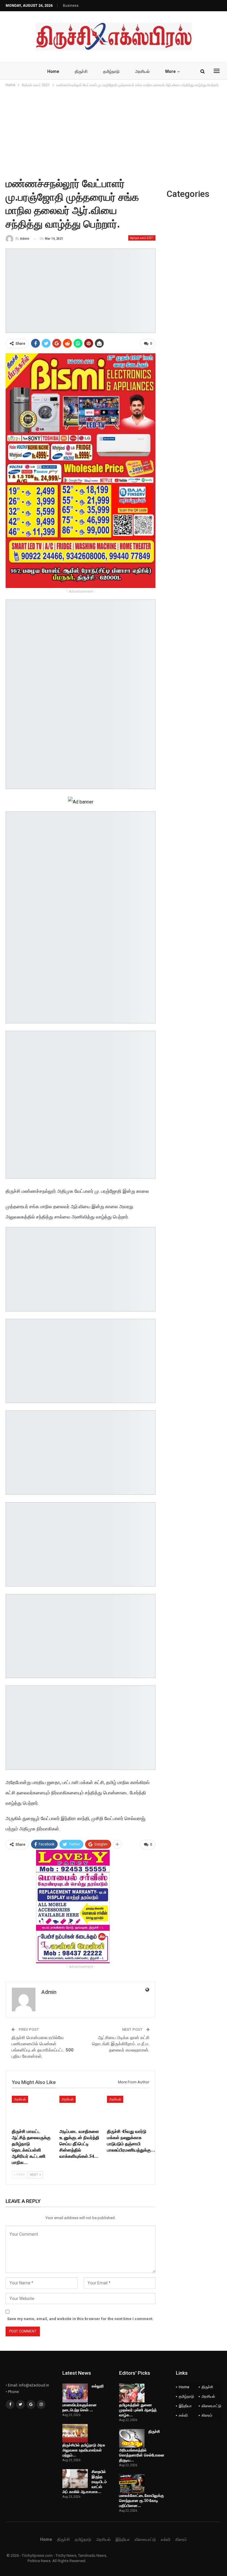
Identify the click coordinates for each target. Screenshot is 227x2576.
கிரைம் (207, 2415)
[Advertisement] (113, 133)
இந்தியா (185, 2406)
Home (53, 71)
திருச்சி (81, 71)
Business (71, 6)
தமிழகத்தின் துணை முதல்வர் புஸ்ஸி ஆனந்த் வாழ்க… (138, 2410)
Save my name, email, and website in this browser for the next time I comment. (80, 2319)
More (170, 71)
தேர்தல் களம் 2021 (142, 238)
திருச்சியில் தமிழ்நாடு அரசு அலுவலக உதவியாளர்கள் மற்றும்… (84, 2450)
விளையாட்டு (211, 2406)
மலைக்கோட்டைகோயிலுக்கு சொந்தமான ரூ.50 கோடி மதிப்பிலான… (141, 2500)
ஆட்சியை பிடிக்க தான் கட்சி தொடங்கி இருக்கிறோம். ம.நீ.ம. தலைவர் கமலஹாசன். (121, 2044)
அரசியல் (142, 71)
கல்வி (183, 2415)
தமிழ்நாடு (111, 71)
